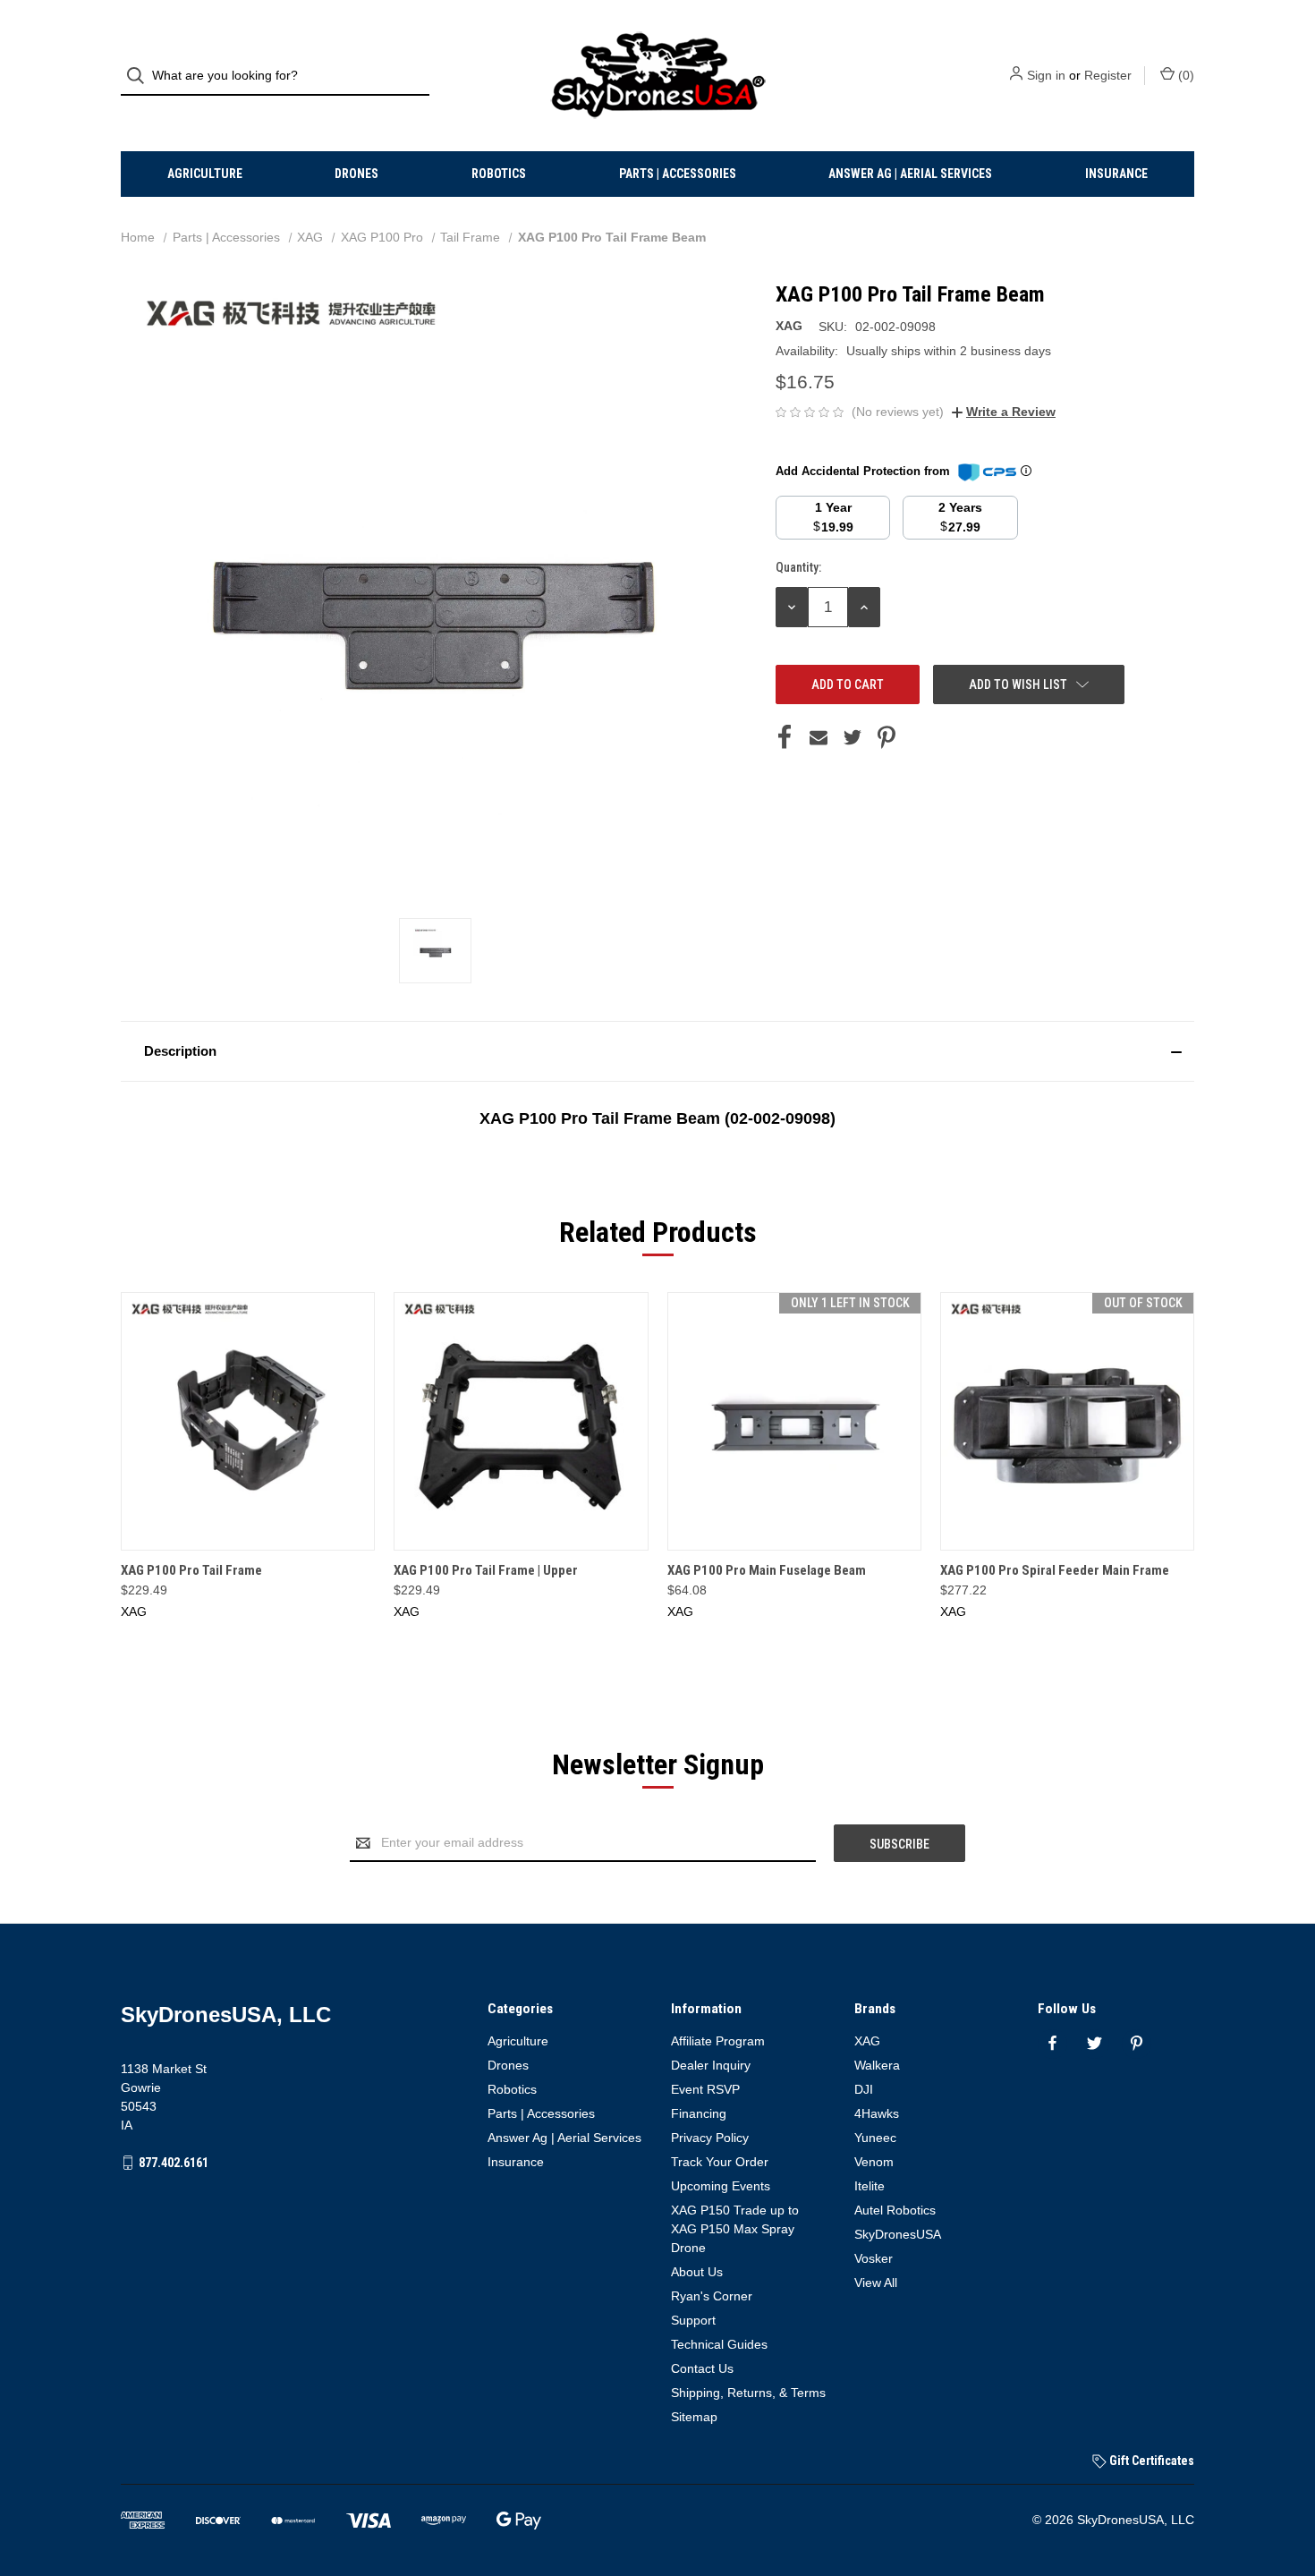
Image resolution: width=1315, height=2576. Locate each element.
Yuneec (875, 2138)
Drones (356, 174)
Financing (699, 2113)
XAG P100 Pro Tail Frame (191, 1570)
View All (876, 2283)
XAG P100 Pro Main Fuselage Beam (767, 1570)
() (1184, 75)
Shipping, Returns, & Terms (748, 2393)
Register (1108, 75)
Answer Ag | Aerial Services (910, 174)
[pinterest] (1137, 2043)
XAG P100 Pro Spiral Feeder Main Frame (1055, 1570)
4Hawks (877, 2113)
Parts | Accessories (678, 174)
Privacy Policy (710, 2138)
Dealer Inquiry (711, 2065)
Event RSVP (705, 2089)
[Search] (141, 76)
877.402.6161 (174, 2163)
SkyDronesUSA (898, 2234)
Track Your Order (720, 2162)
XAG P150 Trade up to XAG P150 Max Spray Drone (735, 2229)
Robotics (499, 174)
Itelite (870, 2186)
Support (693, 2320)
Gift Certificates (1150, 2461)
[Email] (819, 737)
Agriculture (205, 174)
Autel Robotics (895, 2210)
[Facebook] (785, 737)
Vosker (874, 2258)
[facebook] (1052, 2043)
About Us (697, 2272)
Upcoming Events (721, 2186)
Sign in (1046, 75)
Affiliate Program (718, 2041)
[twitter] (1094, 2043)
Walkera (877, 2065)
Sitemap (694, 2417)
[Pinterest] (887, 737)
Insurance (1116, 174)
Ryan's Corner (712, 2296)
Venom (874, 2162)
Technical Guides (719, 2344)
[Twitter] (853, 737)
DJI (864, 2089)
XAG (867, 2041)
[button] (657, 1051)
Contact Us (702, 2368)
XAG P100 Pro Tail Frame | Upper (486, 1570)
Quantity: (798, 567)
